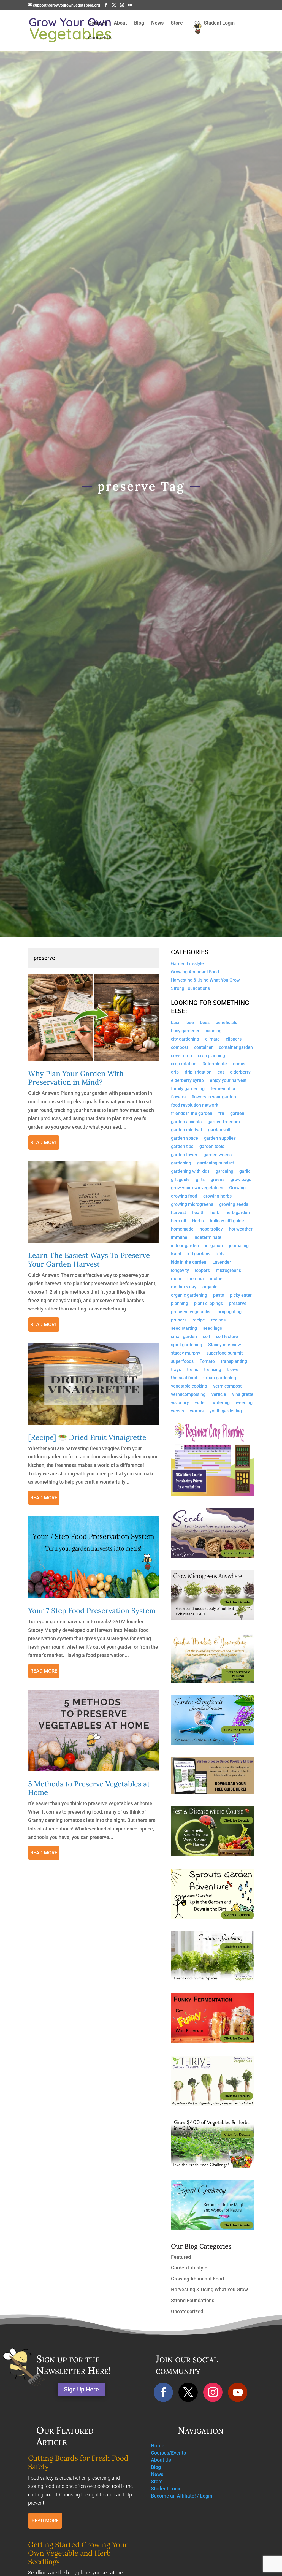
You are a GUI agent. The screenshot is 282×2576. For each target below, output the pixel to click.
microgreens (228, 1271)
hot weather (241, 1229)
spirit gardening (187, 1345)
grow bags (241, 1180)
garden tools (212, 1147)
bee (190, 1023)
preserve (238, 1304)
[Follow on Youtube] (238, 2392)
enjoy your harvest (228, 1081)
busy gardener (185, 1031)
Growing (237, 1188)
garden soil (219, 1130)
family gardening (188, 1089)
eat (221, 1072)
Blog (139, 23)
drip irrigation (198, 1072)
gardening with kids (190, 1172)
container (204, 1048)
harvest (178, 1213)
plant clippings (208, 1304)
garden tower (184, 1155)
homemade (182, 1229)
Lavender (222, 1263)
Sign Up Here (81, 2389)
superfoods (182, 1362)
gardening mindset (216, 1163)
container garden (236, 1048)
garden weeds (218, 1155)
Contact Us (100, 38)
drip (175, 1072)
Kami (176, 1254)
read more (44, 1142)
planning (180, 1304)
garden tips (182, 1147)
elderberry (240, 1072)
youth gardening (226, 1411)
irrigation (214, 1246)
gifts (200, 1180)
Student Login (219, 23)
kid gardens (199, 1254)
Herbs (198, 1221)
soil (206, 1337)
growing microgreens (192, 1205)
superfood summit (224, 1353)
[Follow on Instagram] (213, 2392)
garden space (185, 1139)
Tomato (207, 1362)
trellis (192, 1370)
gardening (181, 1163)
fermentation (224, 1089)
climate (212, 1039)
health (198, 1213)
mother (217, 1279)
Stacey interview (225, 1345)
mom (176, 1279)
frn (221, 1114)
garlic (245, 1172)
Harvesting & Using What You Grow (205, 980)
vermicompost (227, 1386)
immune (179, 1238)
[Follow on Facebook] (163, 2392)
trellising (213, 1370)
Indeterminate (207, 1238)
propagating (230, 1312)
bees (205, 1023)
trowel (233, 1370)
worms (197, 1411)
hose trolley (211, 1229)
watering (221, 1403)
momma (196, 1279)
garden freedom (224, 1122)
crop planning (211, 1056)
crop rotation (184, 1064)
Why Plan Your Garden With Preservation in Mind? (76, 1078)
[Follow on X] (188, 2392)
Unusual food (184, 1378)
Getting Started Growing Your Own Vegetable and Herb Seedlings (78, 2553)
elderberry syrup (187, 1081)
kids (220, 1254)
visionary (180, 1403)
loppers (202, 1271)
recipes (218, 1320)
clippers (234, 1039)
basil (176, 1023)
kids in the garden (189, 1263)
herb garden (238, 1213)
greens (218, 1180)
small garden (184, 1337)
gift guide (180, 1180)
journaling (239, 1246)
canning (214, 1031)
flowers (178, 1097)
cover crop (181, 1056)
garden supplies (220, 1139)
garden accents (186, 1122)
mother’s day (184, 1287)
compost (180, 1048)
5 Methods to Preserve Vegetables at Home (89, 1788)
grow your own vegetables (197, 1188)
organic (210, 1287)
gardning (224, 1172)
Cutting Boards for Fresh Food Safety (78, 2462)
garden (237, 1114)
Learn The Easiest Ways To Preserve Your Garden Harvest (89, 1259)
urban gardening (220, 1378)
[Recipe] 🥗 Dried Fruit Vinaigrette (87, 1437)
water (201, 1403)
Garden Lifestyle (187, 964)
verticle (219, 1395)
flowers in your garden (214, 1097)
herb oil (178, 1221)
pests (219, 1296)
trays (176, 1370)
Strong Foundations (190, 989)
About (120, 23)
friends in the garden (192, 1114)
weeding (244, 1403)
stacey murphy (186, 1353)
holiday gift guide (227, 1221)
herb (215, 1213)
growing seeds (234, 1205)
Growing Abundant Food (195, 972)
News (157, 23)
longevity (180, 1271)
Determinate (215, 1064)
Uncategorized (187, 2311)
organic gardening (189, 1296)
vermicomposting (188, 1395)
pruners (179, 1320)
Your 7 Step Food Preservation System (92, 1611)
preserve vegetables (191, 1312)
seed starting (184, 1329)
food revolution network (195, 1106)
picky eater (241, 1296)
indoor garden (185, 1246)
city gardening (185, 1039)
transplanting (234, 1362)
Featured (181, 2257)
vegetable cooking (189, 1386)
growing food (184, 1196)
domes (240, 1064)
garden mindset (187, 1130)
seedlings (212, 1329)
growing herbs (217, 1196)
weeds (177, 1411)
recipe (199, 1320)
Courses (97, 23)
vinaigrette (243, 1395)
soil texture (227, 1337)
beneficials (226, 1023)
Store (177, 23)
